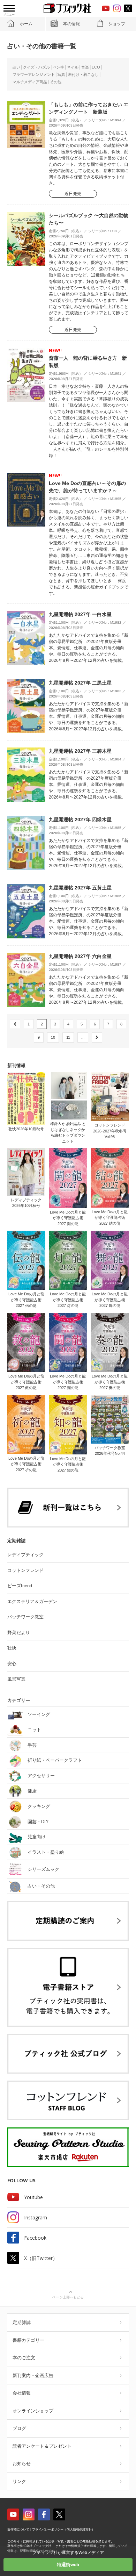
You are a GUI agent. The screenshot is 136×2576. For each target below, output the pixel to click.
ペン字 (58, 67)
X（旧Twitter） (41, 2258)
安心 (12, 1664)
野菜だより (19, 1633)
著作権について (18, 2530)
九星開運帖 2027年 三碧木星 (80, 751)
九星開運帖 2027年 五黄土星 (80, 888)
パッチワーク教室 (25, 1617)
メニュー (9, 15)
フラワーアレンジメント (34, 74)
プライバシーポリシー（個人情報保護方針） (63, 2530)
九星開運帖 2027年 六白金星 (80, 956)
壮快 (12, 1648)
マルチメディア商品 (30, 82)
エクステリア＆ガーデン (32, 1601)
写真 (61, 74)
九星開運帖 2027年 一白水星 (80, 614)
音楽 (85, 67)
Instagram (36, 2217)
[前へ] (15, 1024)
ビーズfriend (20, 1586)
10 (53, 1037)
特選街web (68, 2565)
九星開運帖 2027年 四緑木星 (80, 820)
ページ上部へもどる (68, 2297)
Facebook (35, 2238)
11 (68, 1037)
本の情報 (71, 24)
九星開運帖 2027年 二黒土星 (80, 683)
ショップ (117, 24)
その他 (56, 82)
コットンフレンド (25, 1570)
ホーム (26, 24)
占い (16, 67)
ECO (96, 67)
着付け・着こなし (83, 74)
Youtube (33, 2197)
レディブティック (25, 1555)
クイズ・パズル (36, 67)
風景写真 (16, 1679)
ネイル (73, 67)
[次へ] (97, 1037)
